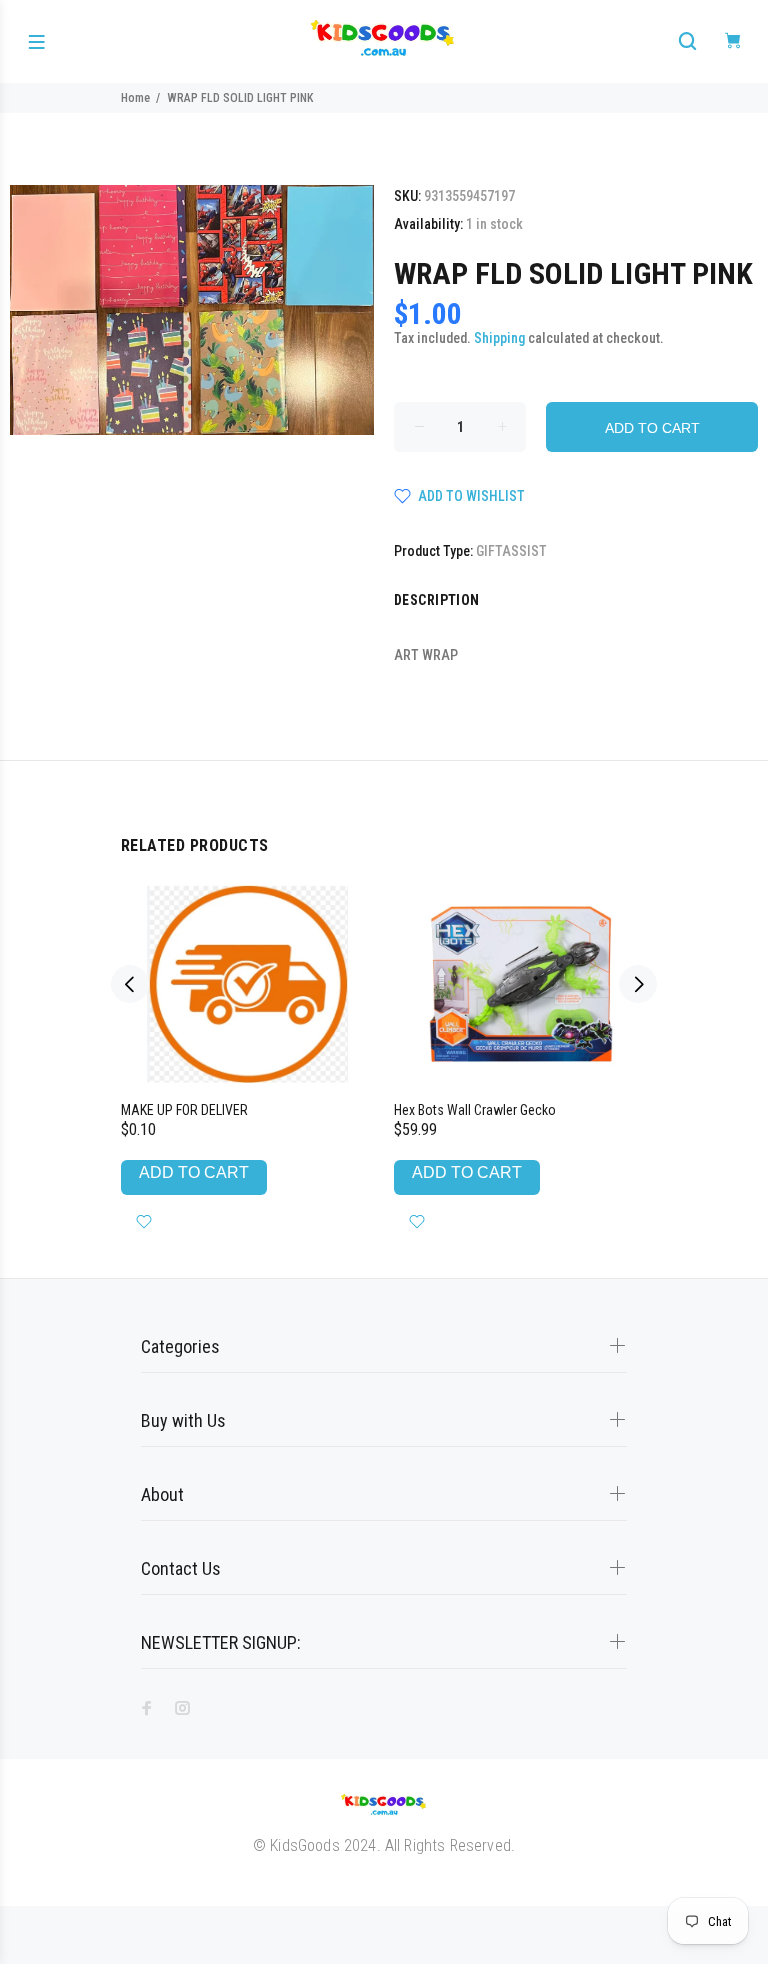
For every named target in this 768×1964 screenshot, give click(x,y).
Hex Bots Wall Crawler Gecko (475, 1110)
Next (638, 984)
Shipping (499, 338)
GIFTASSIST (511, 551)
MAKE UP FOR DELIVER (184, 1110)
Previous (130, 984)
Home (135, 98)
